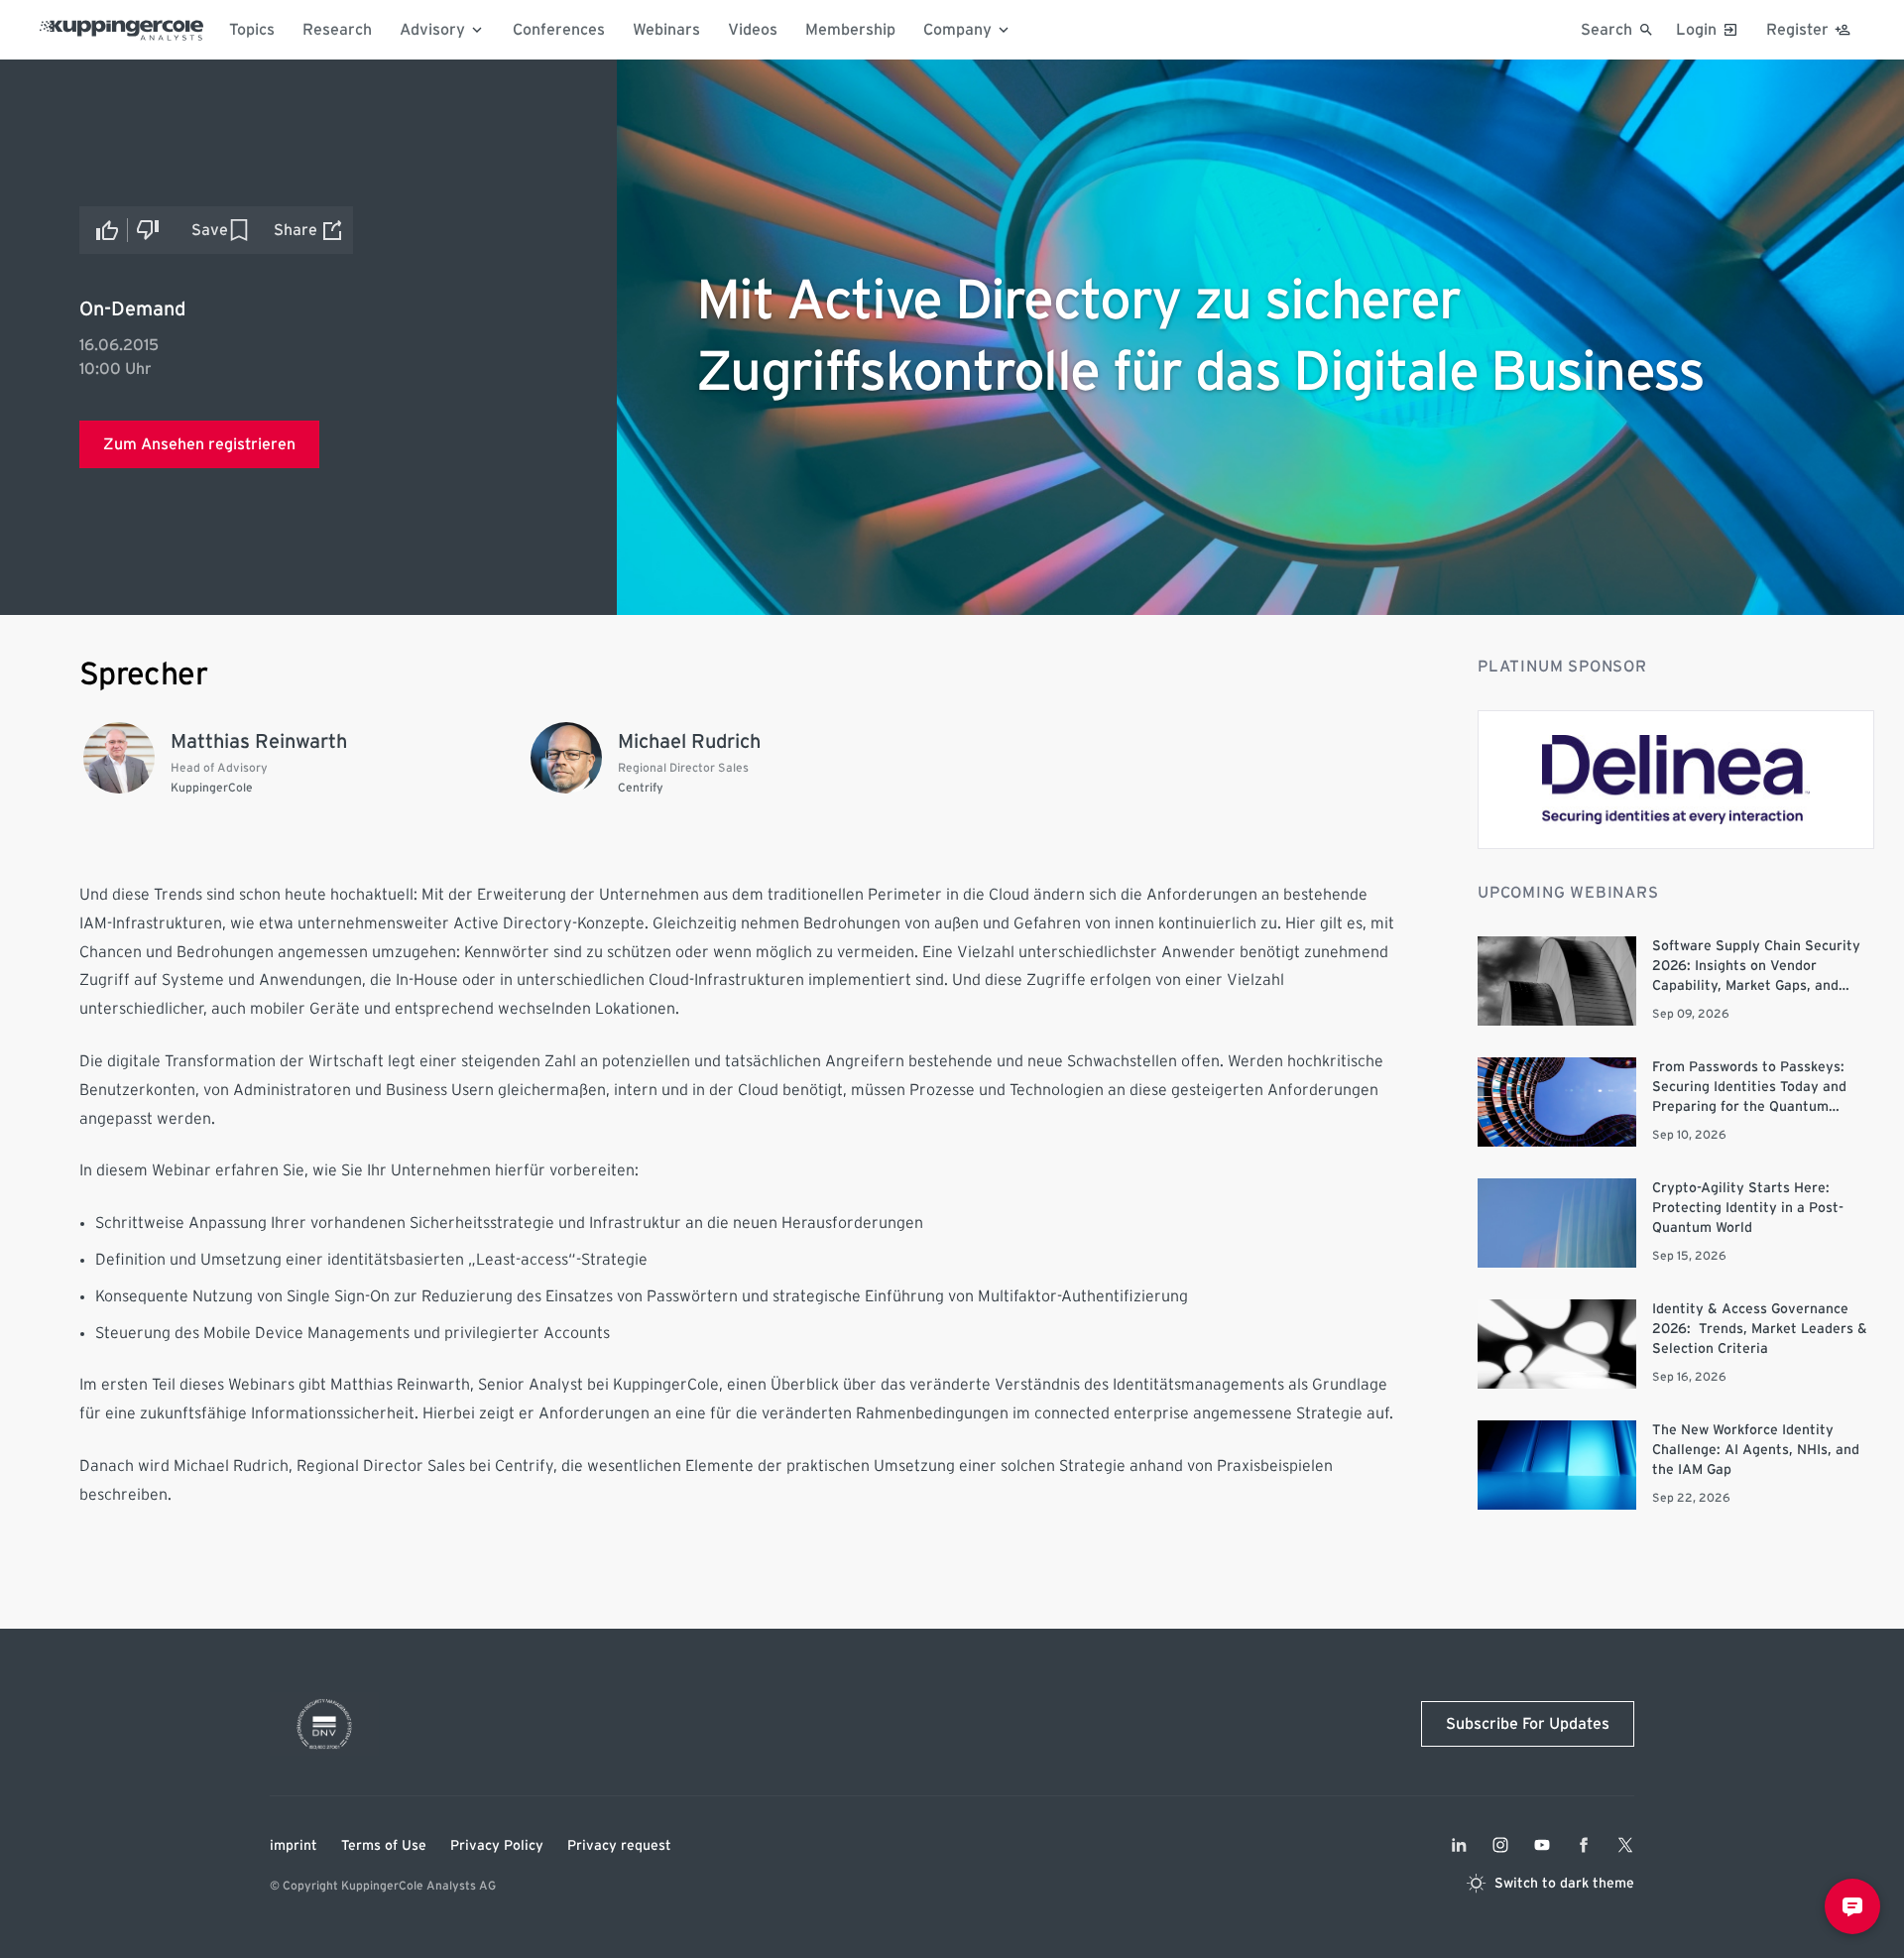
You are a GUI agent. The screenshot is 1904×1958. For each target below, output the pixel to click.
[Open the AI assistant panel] (1852, 1906)
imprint (294, 1846)
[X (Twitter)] (1625, 1845)
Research (337, 30)
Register (1797, 30)
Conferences (559, 30)
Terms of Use (384, 1846)
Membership (850, 30)
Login (1696, 30)
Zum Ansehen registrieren (199, 444)
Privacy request (619, 1846)
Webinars (666, 30)
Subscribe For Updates (1528, 1724)
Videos (753, 30)
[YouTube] (1542, 1845)
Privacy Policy (497, 1846)
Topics (252, 30)
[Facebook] (1584, 1845)
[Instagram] (1500, 1845)
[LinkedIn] (1459, 1845)
